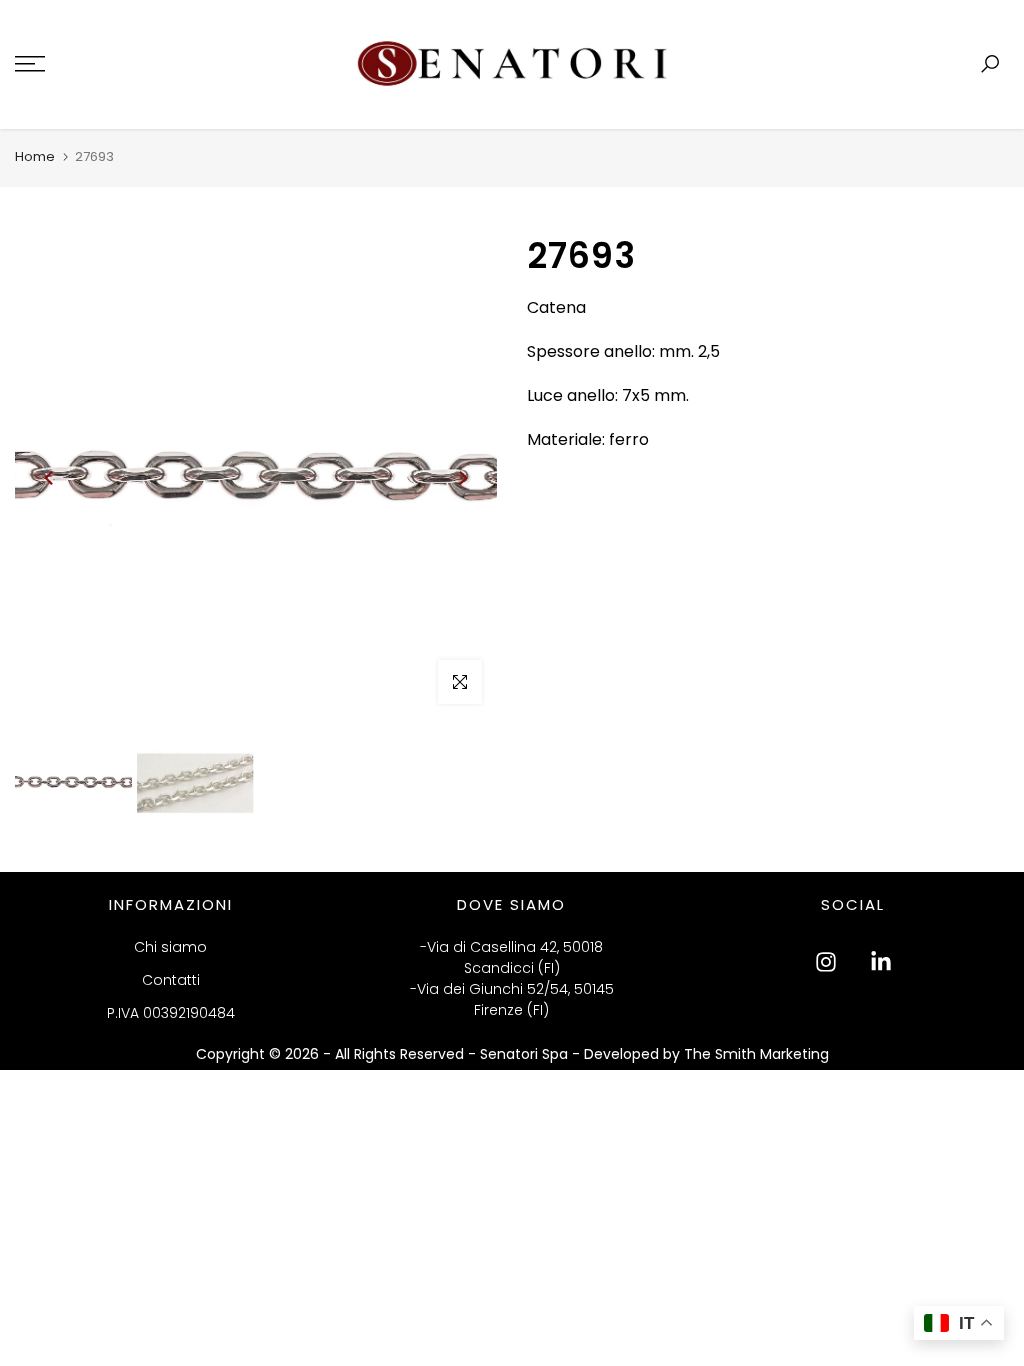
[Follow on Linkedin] (881, 962)
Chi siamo (170, 947)
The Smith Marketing (756, 1054)
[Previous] (50, 478)
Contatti (171, 980)
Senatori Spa (526, 1054)
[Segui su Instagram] (826, 962)
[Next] (462, 478)
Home (35, 156)
